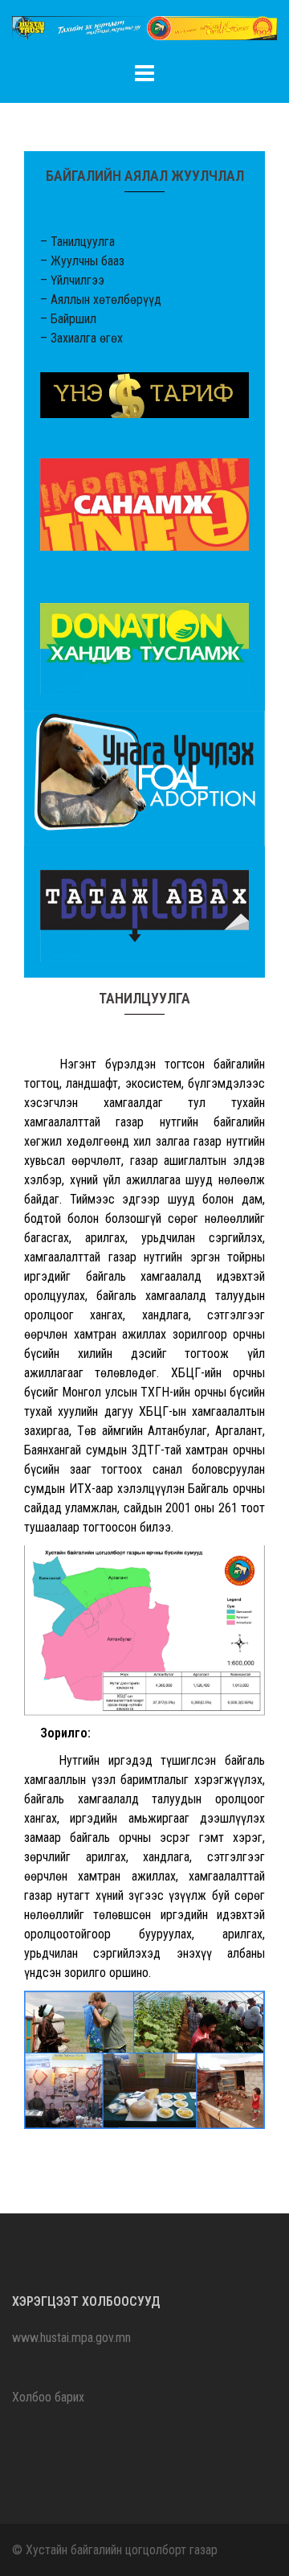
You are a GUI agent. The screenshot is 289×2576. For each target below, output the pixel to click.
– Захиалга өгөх (81, 338)
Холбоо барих (48, 2397)
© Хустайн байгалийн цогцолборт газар (115, 2550)
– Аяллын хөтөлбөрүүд (101, 299)
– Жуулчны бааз (82, 261)
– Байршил (68, 319)
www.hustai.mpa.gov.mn (71, 2338)
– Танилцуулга (77, 242)
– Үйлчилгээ (72, 280)
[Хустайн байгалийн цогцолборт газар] (144, 33)
